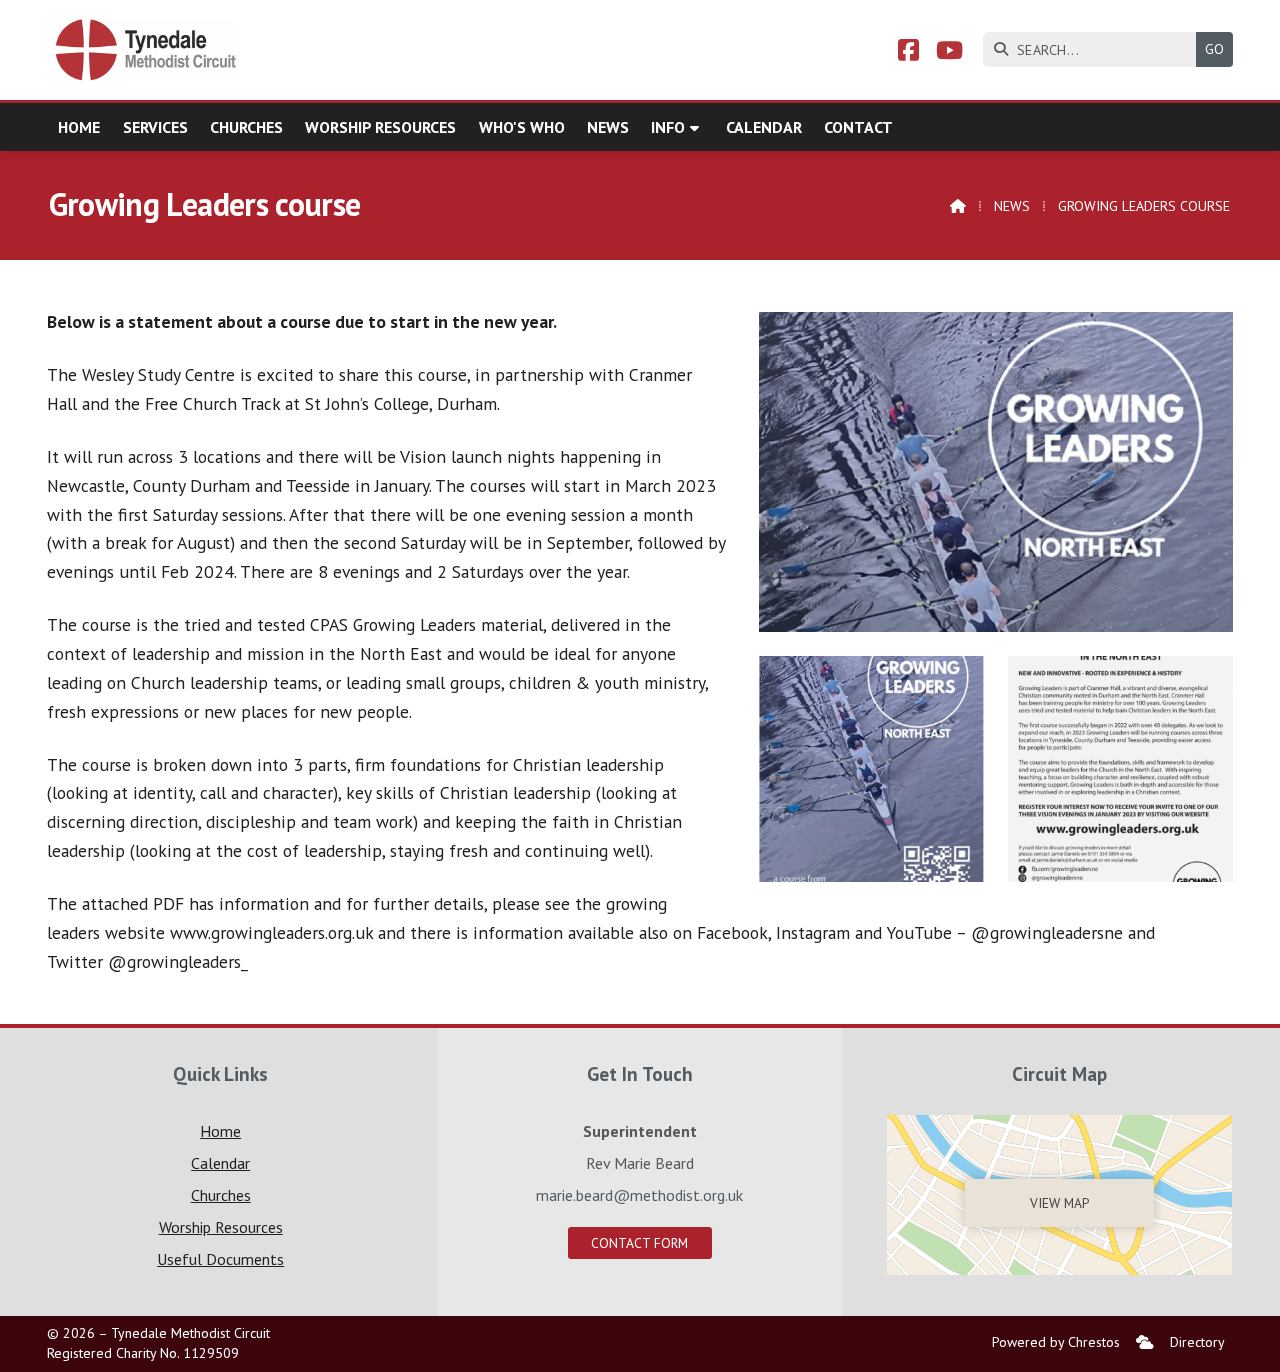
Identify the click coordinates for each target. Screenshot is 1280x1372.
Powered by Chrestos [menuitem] (1056, 1342)
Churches (221, 1195)
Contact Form (639, 1243)
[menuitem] (1145, 1342)
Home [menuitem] (79, 127)
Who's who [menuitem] (522, 127)
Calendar (220, 1163)
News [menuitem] (608, 127)
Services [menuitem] (155, 127)
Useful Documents (220, 1259)
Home (220, 1131)
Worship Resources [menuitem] (380, 127)
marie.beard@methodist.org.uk (639, 1195)
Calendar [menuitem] (764, 127)
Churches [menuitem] (246, 127)
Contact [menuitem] (858, 127)
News (1012, 206)
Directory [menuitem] (1197, 1342)
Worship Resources (221, 1227)
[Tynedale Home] (147, 50)
